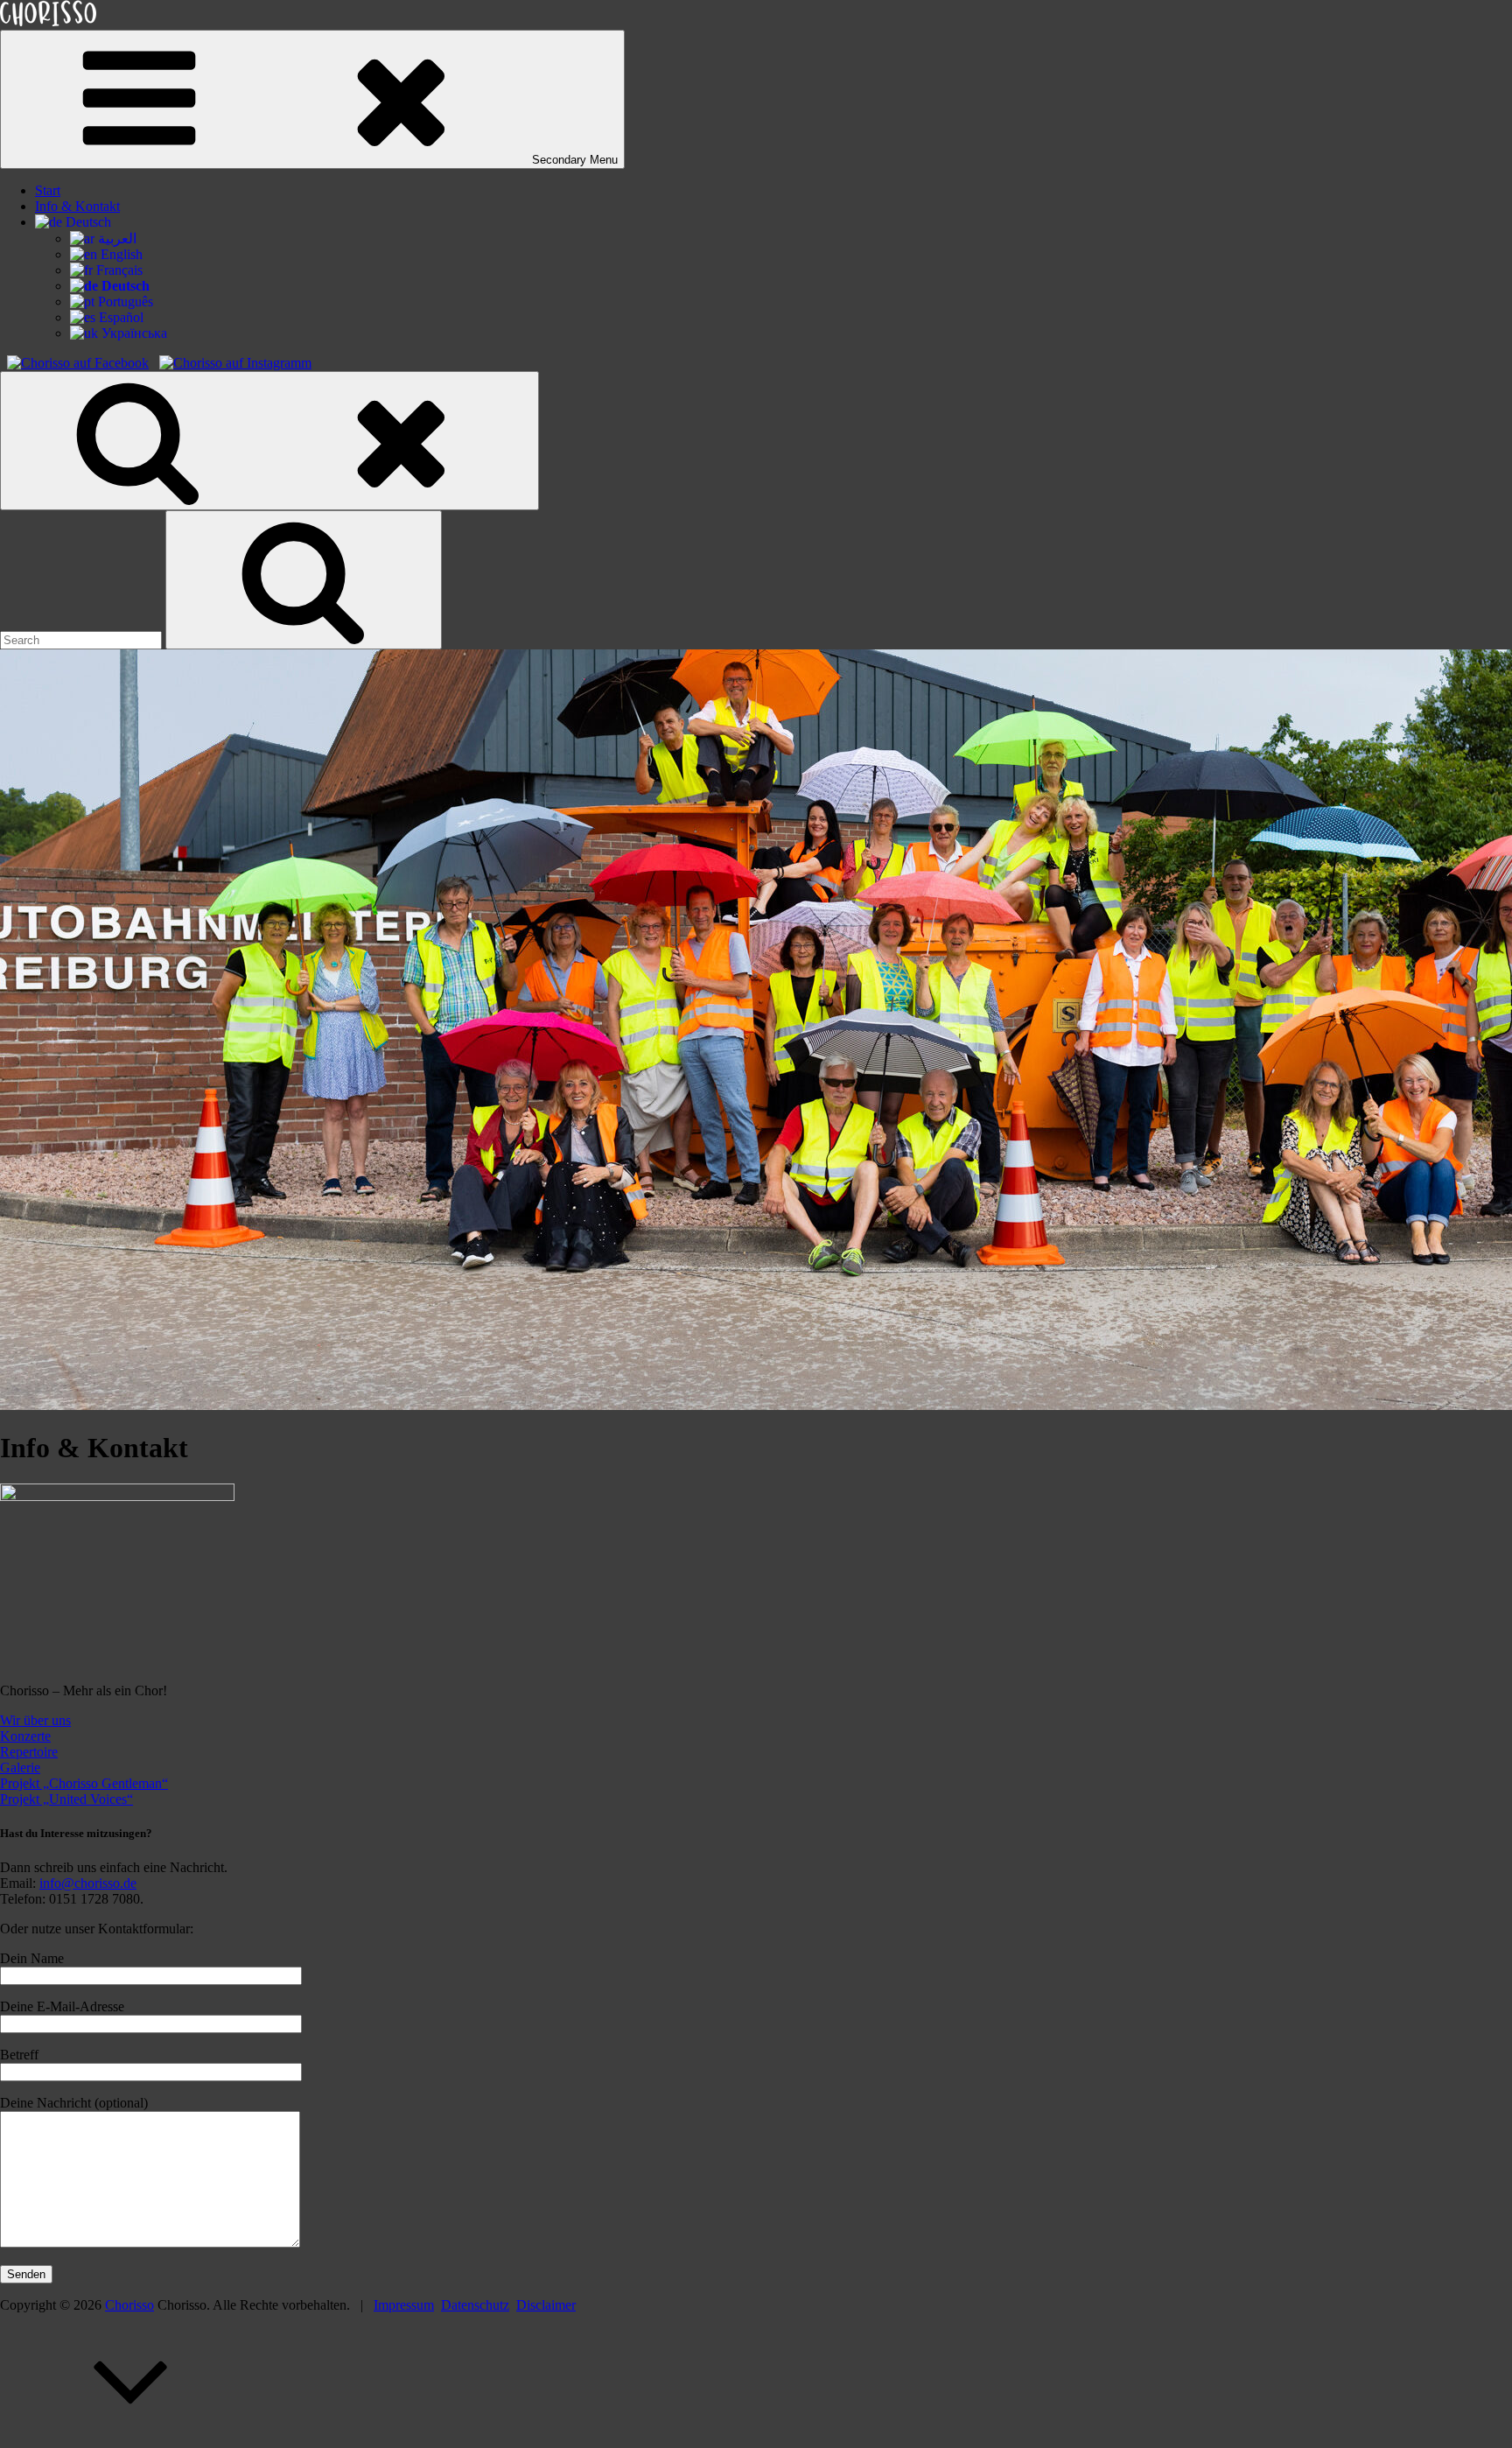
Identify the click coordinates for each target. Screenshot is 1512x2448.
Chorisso (129, 2305)
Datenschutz (475, 2305)
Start (48, 190)
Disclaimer (546, 2305)
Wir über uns (35, 1720)
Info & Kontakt (77, 206)
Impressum (404, 2305)
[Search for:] (83, 639)
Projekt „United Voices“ (66, 1799)
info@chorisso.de (88, 1883)
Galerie (20, 1768)
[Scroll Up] (131, 2440)
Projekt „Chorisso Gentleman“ (84, 1783)
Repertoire (29, 1752)
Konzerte (25, 1736)
